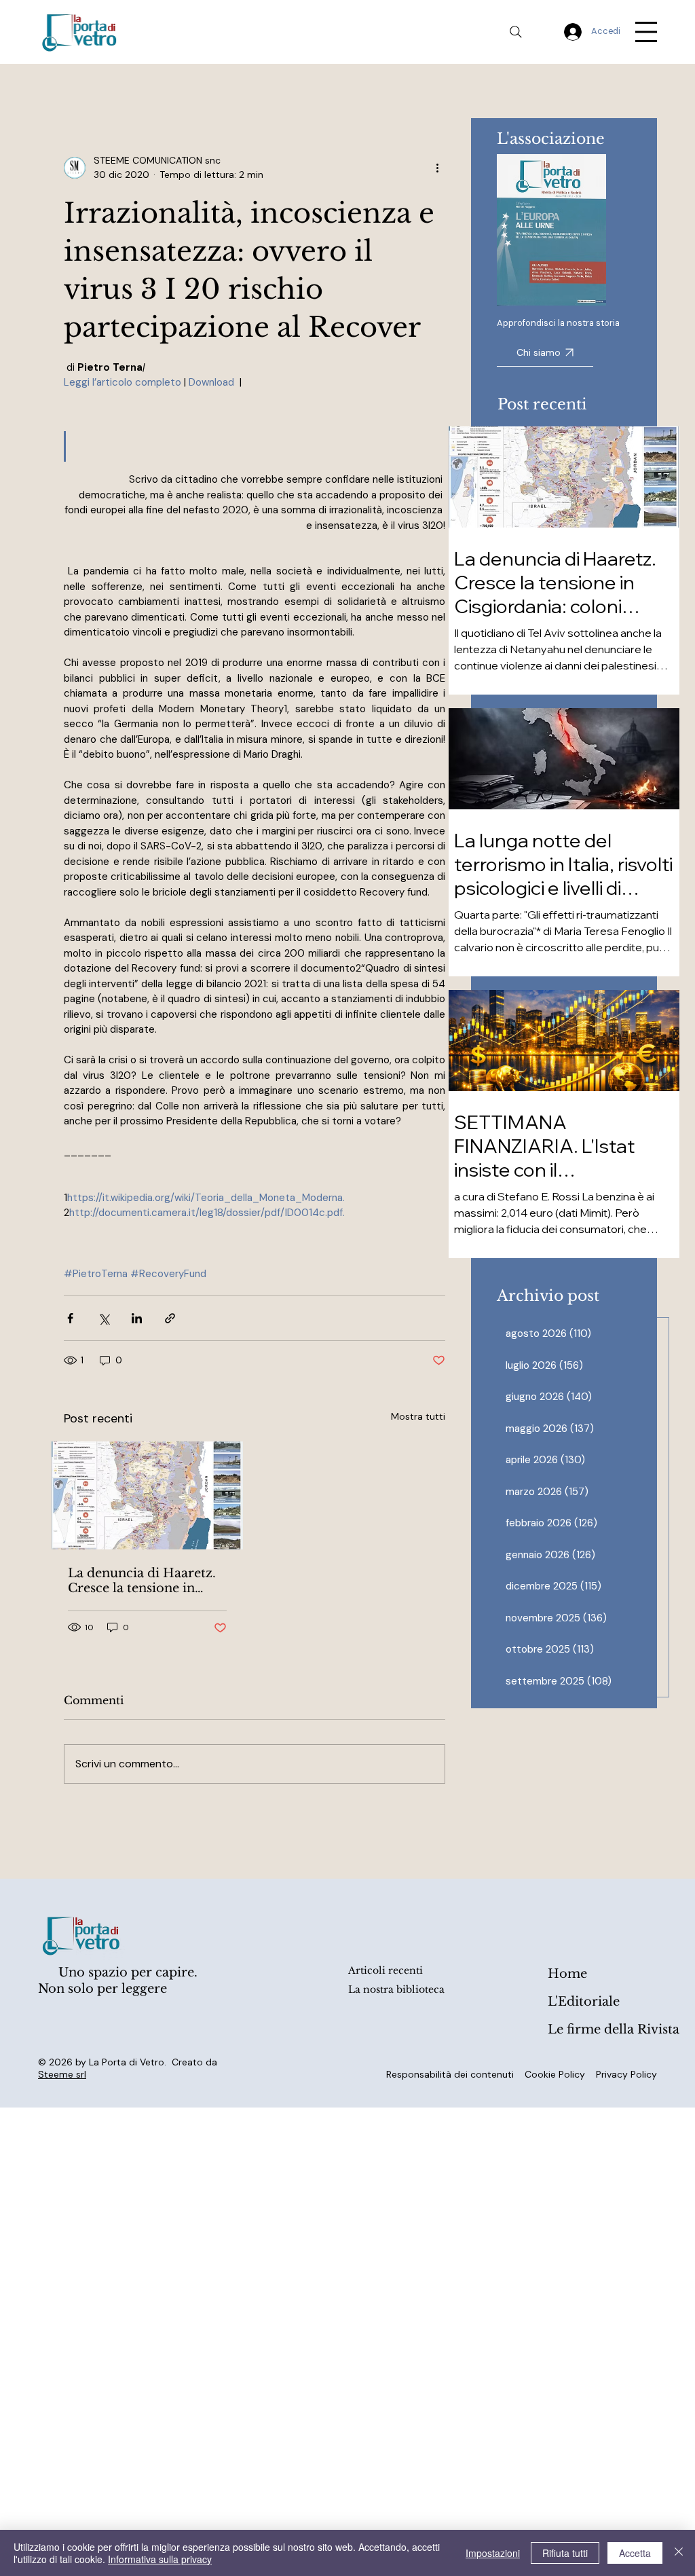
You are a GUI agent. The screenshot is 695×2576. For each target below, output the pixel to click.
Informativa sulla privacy (160, 2559)
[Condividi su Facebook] (70, 1318)
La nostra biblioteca (396, 1989)
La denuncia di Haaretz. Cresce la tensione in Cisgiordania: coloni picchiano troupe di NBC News (146, 1581)
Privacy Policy (626, 2074)
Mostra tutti (418, 1416)
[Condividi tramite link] (170, 1318)
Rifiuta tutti (565, 2553)
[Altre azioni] (437, 168)
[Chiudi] (679, 2553)
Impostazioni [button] (493, 2553)
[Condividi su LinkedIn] (137, 1318)
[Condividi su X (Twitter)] (104, 1318)
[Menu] (646, 32)
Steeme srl (62, 2074)
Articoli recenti (386, 1970)
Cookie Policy (555, 2074)
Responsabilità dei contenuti (450, 2074)
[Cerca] (516, 32)
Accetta (635, 2553)
